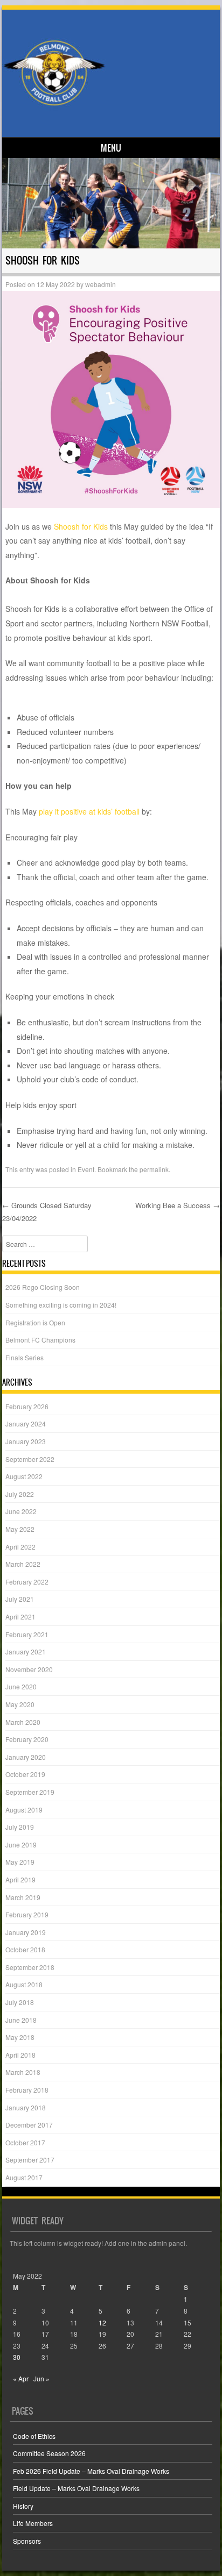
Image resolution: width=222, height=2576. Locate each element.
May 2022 (20, 1529)
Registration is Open (35, 1322)
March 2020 (23, 1722)
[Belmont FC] (109, 72)
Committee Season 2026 (49, 2453)
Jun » (41, 2378)
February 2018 (27, 2090)
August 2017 (24, 2177)
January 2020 (26, 1757)
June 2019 (21, 1844)
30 (17, 2357)
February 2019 (27, 1914)
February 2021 (27, 1634)
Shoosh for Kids (81, 526)
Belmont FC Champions (40, 1340)
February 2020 (27, 1739)
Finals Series (25, 1357)
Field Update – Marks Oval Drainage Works (76, 2488)
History (23, 2506)
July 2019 (20, 1827)
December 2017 (29, 2125)
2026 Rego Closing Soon (43, 1287)
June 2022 (21, 1511)
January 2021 (26, 1651)
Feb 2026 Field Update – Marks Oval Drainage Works (91, 2471)
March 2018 (23, 2072)
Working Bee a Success (178, 1205)
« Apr (21, 2378)
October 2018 (25, 1949)
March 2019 (23, 1897)
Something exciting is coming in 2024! (61, 1305)
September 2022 (30, 1459)
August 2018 (24, 1984)
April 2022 (20, 1547)
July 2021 (20, 1599)
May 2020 (20, 1704)
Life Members (33, 2523)
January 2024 (26, 1423)
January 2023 (26, 1441)
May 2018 (20, 2037)
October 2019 (25, 1774)
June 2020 (21, 1686)
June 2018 (21, 2020)
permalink (154, 1169)
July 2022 (20, 1494)
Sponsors (27, 2541)
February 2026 (27, 1406)
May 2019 (20, 1862)
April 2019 (20, 1879)
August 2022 (24, 1476)
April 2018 (20, 2055)
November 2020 (29, 1669)
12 (102, 2322)
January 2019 (26, 1932)
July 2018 (20, 2002)
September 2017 (30, 2160)
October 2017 (25, 2142)
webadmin (100, 284)
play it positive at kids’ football (89, 811)
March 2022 (23, 1564)
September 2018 (30, 1967)
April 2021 (20, 1617)
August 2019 (24, 1810)
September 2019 (30, 1792)
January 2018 (26, 2107)
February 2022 (27, 1582)
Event (86, 1169)
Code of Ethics (34, 2436)
